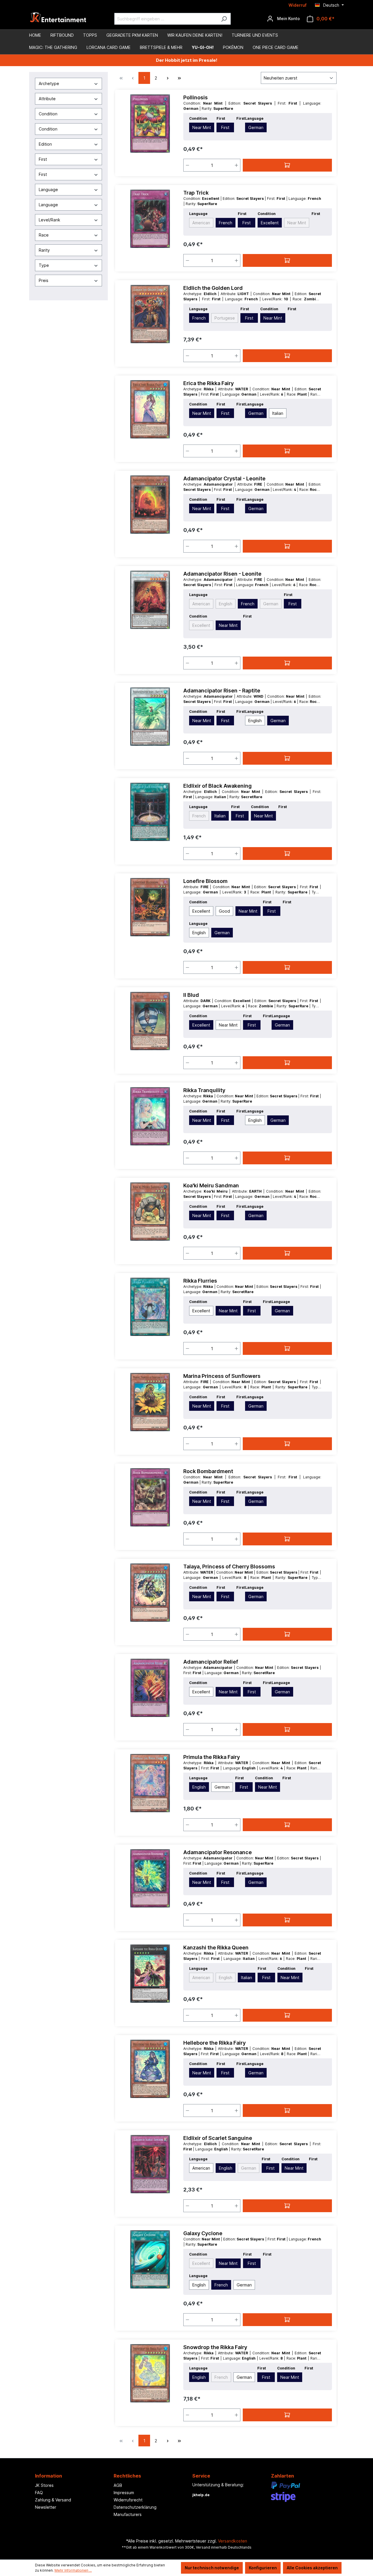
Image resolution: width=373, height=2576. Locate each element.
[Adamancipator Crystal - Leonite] (150, 505)
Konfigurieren (263, 2568)
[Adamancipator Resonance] (150, 1878)
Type (44, 265)
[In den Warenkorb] (287, 165)
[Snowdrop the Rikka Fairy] (150, 2373)
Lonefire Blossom (205, 881)
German (256, 127)
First (43, 159)
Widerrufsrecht (128, 2500)
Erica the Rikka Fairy (209, 383)
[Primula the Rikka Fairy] (150, 1783)
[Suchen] (224, 19)
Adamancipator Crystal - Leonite (224, 478)
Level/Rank (50, 220)
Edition (45, 144)
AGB (118, 2485)
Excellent (270, 223)
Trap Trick (196, 193)
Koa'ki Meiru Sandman (211, 1185)
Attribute (47, 99)
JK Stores (44, 2485)
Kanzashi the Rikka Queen (216, 1948)
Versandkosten (233, 2541)
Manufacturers (128, 2514)
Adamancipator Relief (211, 1662)
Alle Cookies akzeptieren (312, 2568)
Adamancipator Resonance (218, 1852)
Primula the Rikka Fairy (212, 1757)
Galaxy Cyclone (203, 2233)
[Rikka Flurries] (150, 1307)
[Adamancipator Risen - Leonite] (150, 600)
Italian (278, 413)
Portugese (225, 318)
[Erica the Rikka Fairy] (150, 409)
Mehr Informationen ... (73, 2570)
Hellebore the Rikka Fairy (214, 2043)
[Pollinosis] (150, 124)
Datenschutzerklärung (135, 2507)
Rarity (44, 250)
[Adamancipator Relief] (150, 1688)
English (226, 604)
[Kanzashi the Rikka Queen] (150, 1974)
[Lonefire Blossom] (150, 907)
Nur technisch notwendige (212, 2568)
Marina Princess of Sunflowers (222, 1376)
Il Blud (191, 995)
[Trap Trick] (150, 219)
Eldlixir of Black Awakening (218, 786)
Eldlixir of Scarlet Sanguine (218, 2138)
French (226, 223)
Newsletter (46, 2507)
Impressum (124, 2493)
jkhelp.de (201, 2495)
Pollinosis (196, 97)
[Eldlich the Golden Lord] (150, 314)
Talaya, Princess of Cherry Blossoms (229, 1566)
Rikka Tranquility (204, 1090)
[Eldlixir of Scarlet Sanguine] (150, 2164)
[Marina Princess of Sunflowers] (150, 1402)
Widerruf (298, 5)
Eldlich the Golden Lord (213, 288)
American (201, 223)
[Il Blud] (150, 1021)
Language (48, 189)
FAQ (39, 2493)
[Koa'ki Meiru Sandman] (150, 1212)
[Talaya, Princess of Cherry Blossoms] (150, 1593)
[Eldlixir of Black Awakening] (150, 812)
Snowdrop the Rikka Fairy (215, 2347)
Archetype (49, 83)
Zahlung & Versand (53, 2500)
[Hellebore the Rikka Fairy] (150, 2069)
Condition (48, 114)
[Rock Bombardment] (150, 1497)
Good (224, 911)
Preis (44, 280)
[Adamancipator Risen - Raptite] (150, 717)
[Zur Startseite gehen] (58, 19)
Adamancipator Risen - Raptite (222, 691)
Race (44, 235)
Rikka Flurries (200, 1281)
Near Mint (202, 127)
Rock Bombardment (208, 1471)
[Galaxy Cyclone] (150, 2259)
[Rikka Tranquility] (150, 1116)
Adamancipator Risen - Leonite (222, 574)
